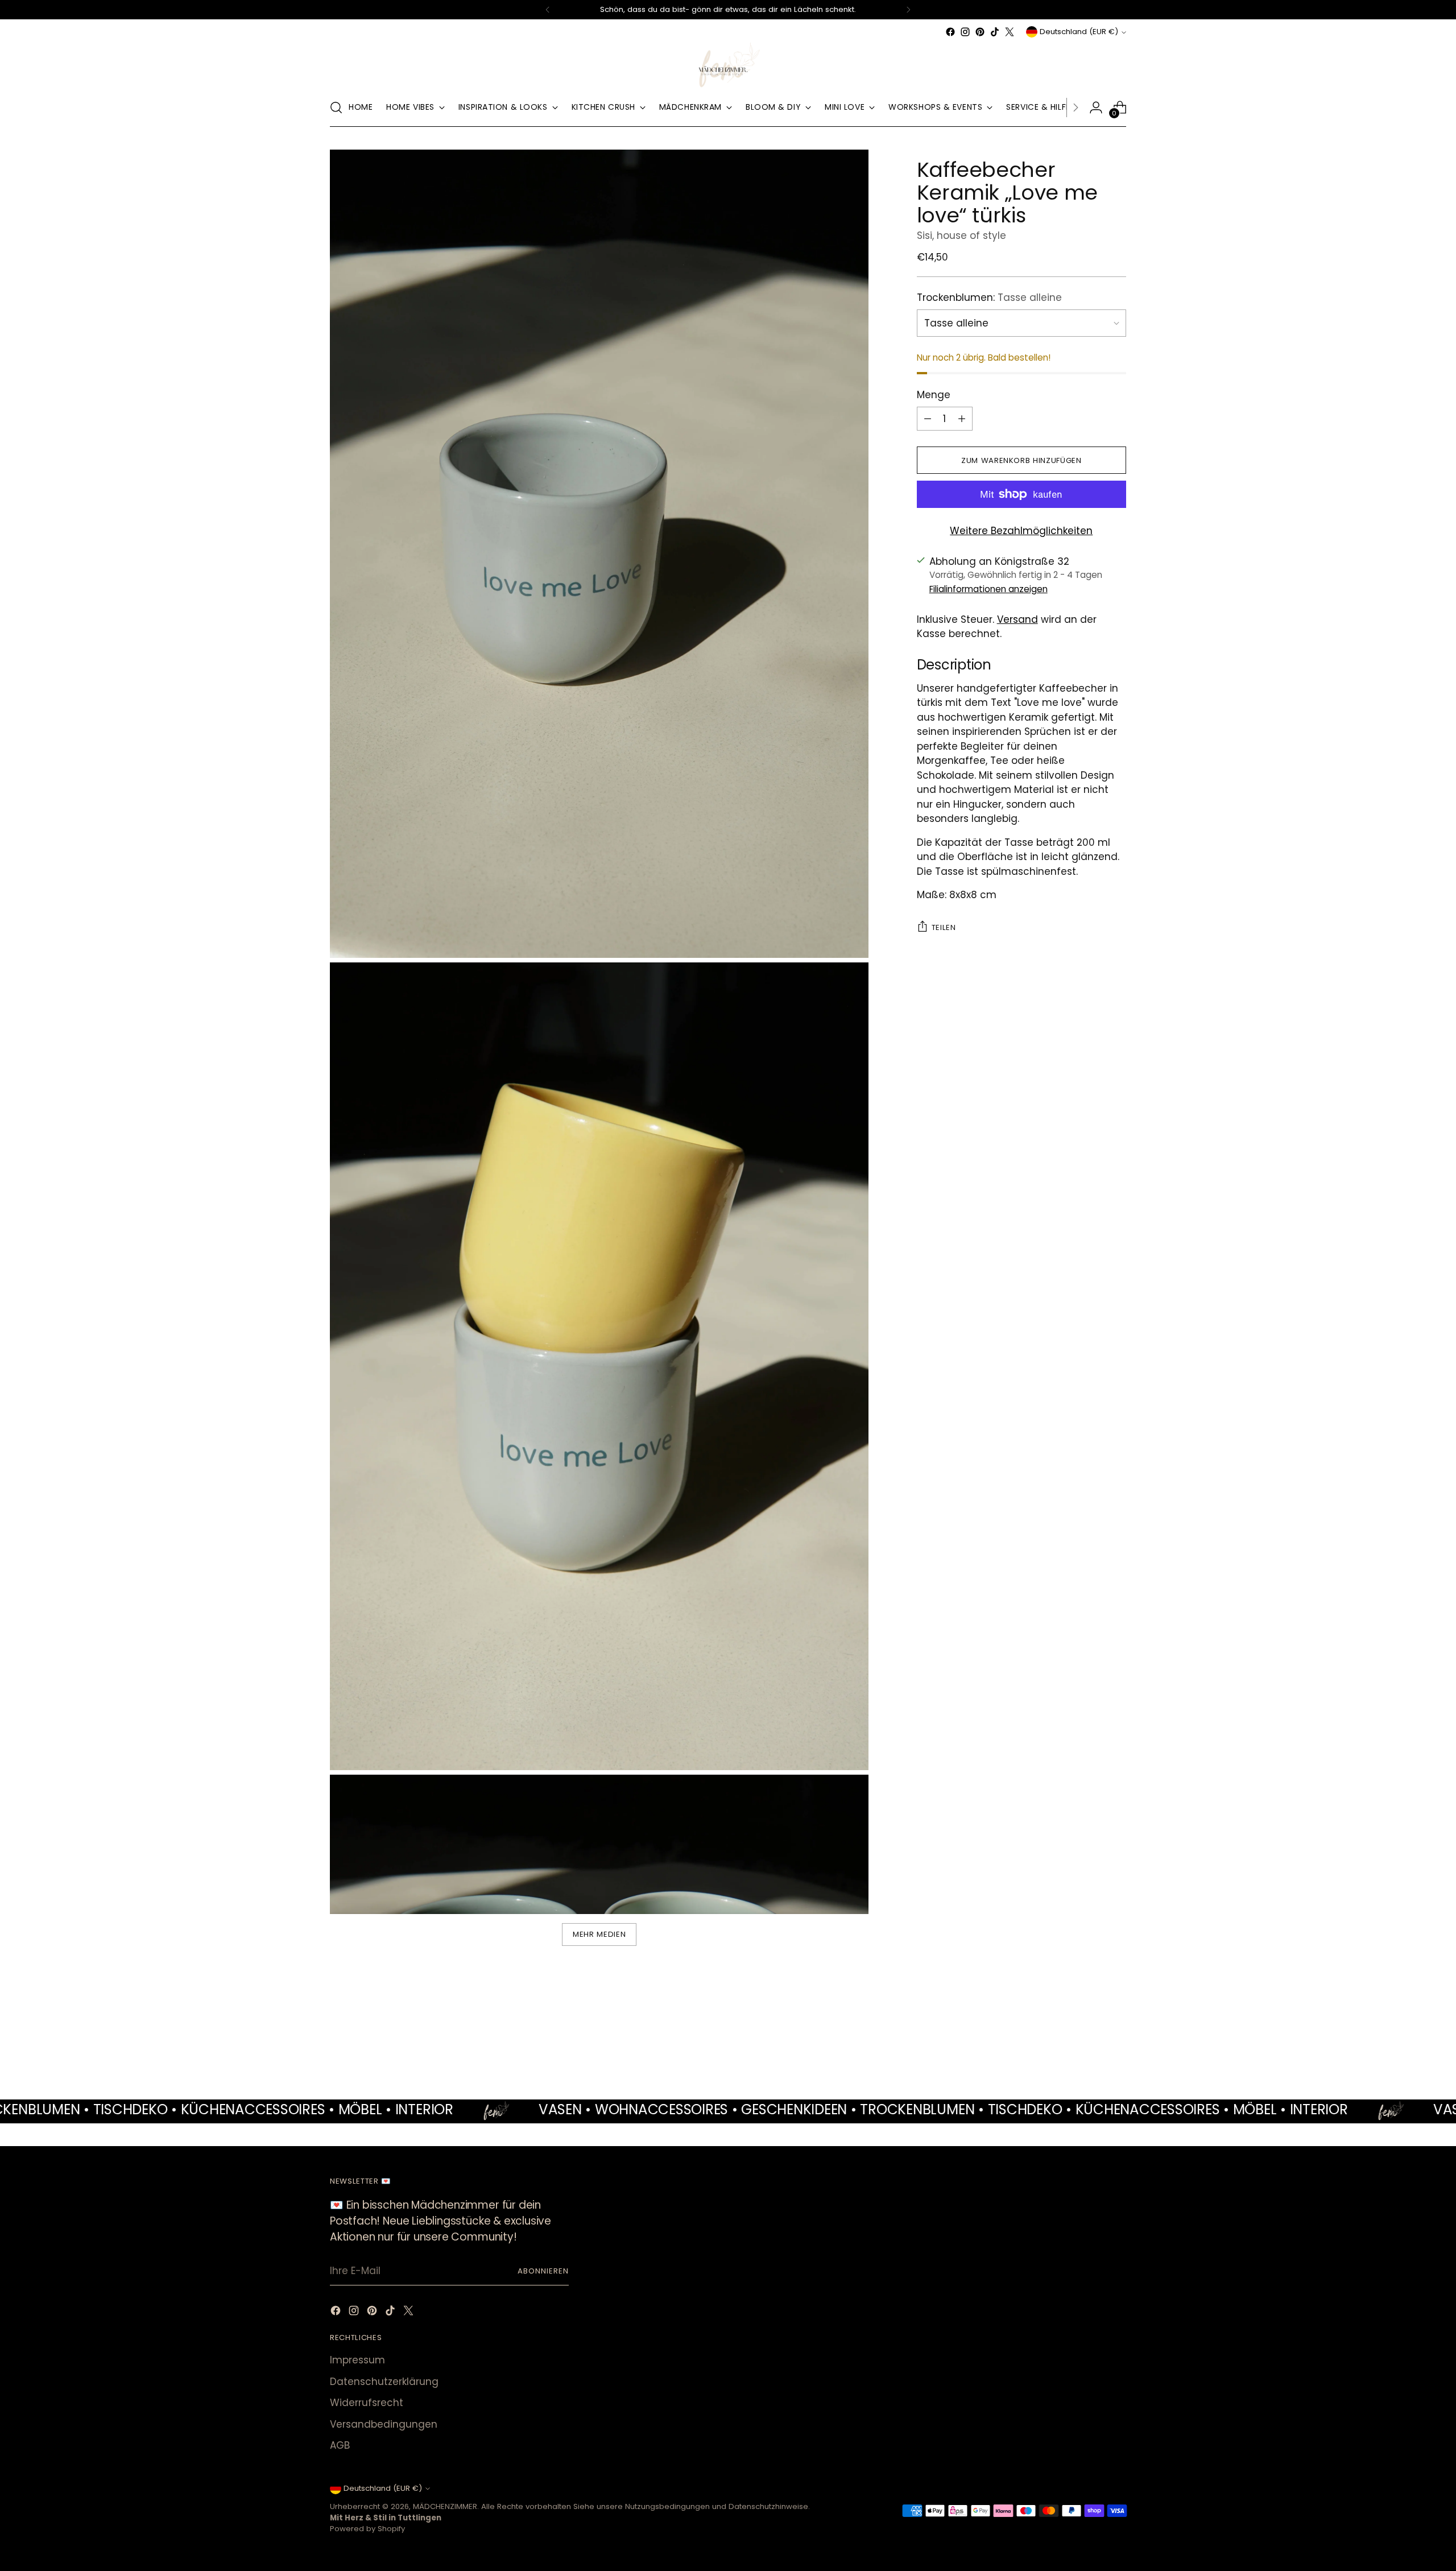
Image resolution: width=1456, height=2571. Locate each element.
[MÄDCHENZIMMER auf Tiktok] (995, 32)
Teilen (944, 927)
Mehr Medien (599, 1934)
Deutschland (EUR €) (1079, 32)
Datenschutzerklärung (384, 2382)
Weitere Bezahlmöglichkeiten (1021, 531)
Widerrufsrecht (367, 2403)
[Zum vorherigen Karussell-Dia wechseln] (1090, 2038)
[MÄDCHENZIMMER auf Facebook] (950, 32)
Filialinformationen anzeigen (988, 588)
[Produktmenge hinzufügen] (962, 419)
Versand (1017, 619)
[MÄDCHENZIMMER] (728, 64)
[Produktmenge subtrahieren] (928, 419)
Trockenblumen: (989, 297)
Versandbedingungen (384, 2424)
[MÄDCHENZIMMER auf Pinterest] (980, 32)
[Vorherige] (548, 10)
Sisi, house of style (961, 235)
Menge (934, 394)
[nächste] (908, 10)
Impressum (357, 2360)
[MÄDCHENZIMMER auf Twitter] (1010, 32)
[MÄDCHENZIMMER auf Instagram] (965, 32)
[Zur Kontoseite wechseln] (1096, 108)
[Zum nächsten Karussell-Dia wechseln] (1116, 2037)
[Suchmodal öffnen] (336, 108)
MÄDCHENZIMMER (445, 2506)
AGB (340, 2445)
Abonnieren (543, 2271)
